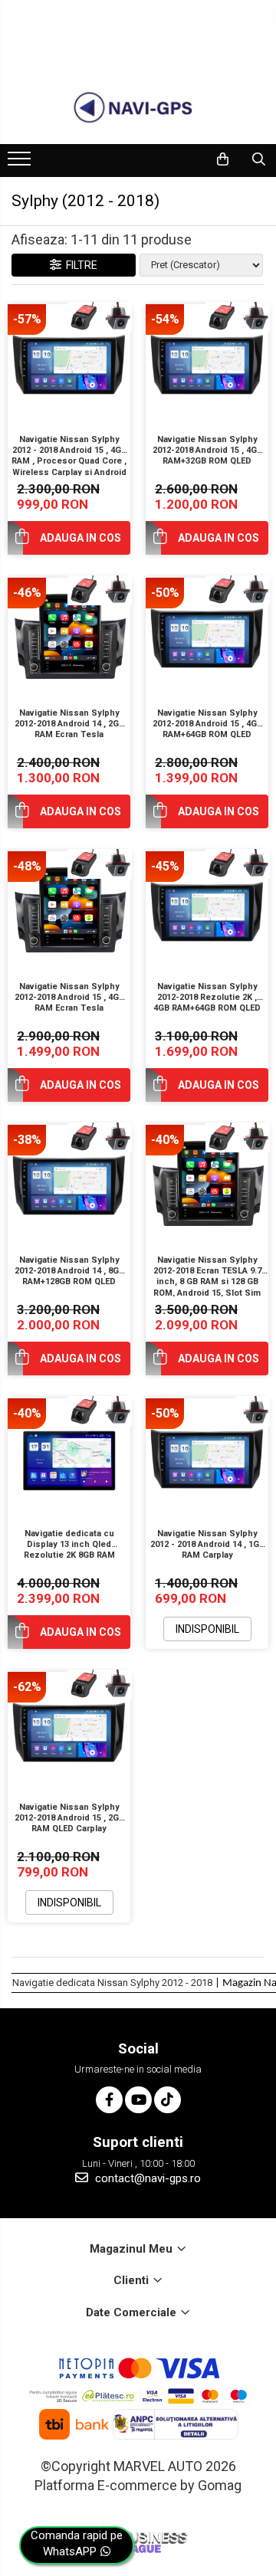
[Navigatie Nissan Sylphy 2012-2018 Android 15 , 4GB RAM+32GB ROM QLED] (207, 365)
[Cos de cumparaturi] (223, 159)
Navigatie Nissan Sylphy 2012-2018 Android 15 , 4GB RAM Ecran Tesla (69, 998)
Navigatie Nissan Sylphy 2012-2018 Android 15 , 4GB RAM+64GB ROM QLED (207, 724)
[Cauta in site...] (259, 159)
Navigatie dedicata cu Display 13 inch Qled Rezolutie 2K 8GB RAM (69, 1545)
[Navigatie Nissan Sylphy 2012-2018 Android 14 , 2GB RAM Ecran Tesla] (69, 639)
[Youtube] (138, 2100)
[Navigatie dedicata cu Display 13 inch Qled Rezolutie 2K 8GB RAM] (69, 1460)
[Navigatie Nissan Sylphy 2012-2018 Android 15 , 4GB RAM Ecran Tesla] (69, 913)
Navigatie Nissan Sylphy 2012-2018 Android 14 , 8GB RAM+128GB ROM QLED (69, 1271)
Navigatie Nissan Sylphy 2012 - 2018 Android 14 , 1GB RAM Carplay (207, 1545)
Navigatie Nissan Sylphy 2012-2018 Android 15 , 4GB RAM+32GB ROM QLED (207, 451)
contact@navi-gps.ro (146, 2178)
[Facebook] (109, 2100)
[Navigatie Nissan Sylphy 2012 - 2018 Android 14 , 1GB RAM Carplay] (207, 1460)
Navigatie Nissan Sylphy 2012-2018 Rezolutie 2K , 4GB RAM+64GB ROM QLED (207, 998)
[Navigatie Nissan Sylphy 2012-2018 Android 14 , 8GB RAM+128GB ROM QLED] (69, 1186)
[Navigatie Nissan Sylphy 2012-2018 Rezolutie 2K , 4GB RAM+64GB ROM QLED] (207, 913)
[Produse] (21, 163)
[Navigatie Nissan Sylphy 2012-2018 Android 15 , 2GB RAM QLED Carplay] (69, 1733)
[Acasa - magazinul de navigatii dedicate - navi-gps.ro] (138, 108)
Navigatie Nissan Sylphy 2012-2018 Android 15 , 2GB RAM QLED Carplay (69, 1818)
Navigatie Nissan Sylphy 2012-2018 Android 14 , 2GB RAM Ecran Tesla (69, 724)
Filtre (79, 265)
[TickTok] (168, 2100)
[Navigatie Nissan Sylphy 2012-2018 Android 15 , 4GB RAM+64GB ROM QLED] (207, 639)
